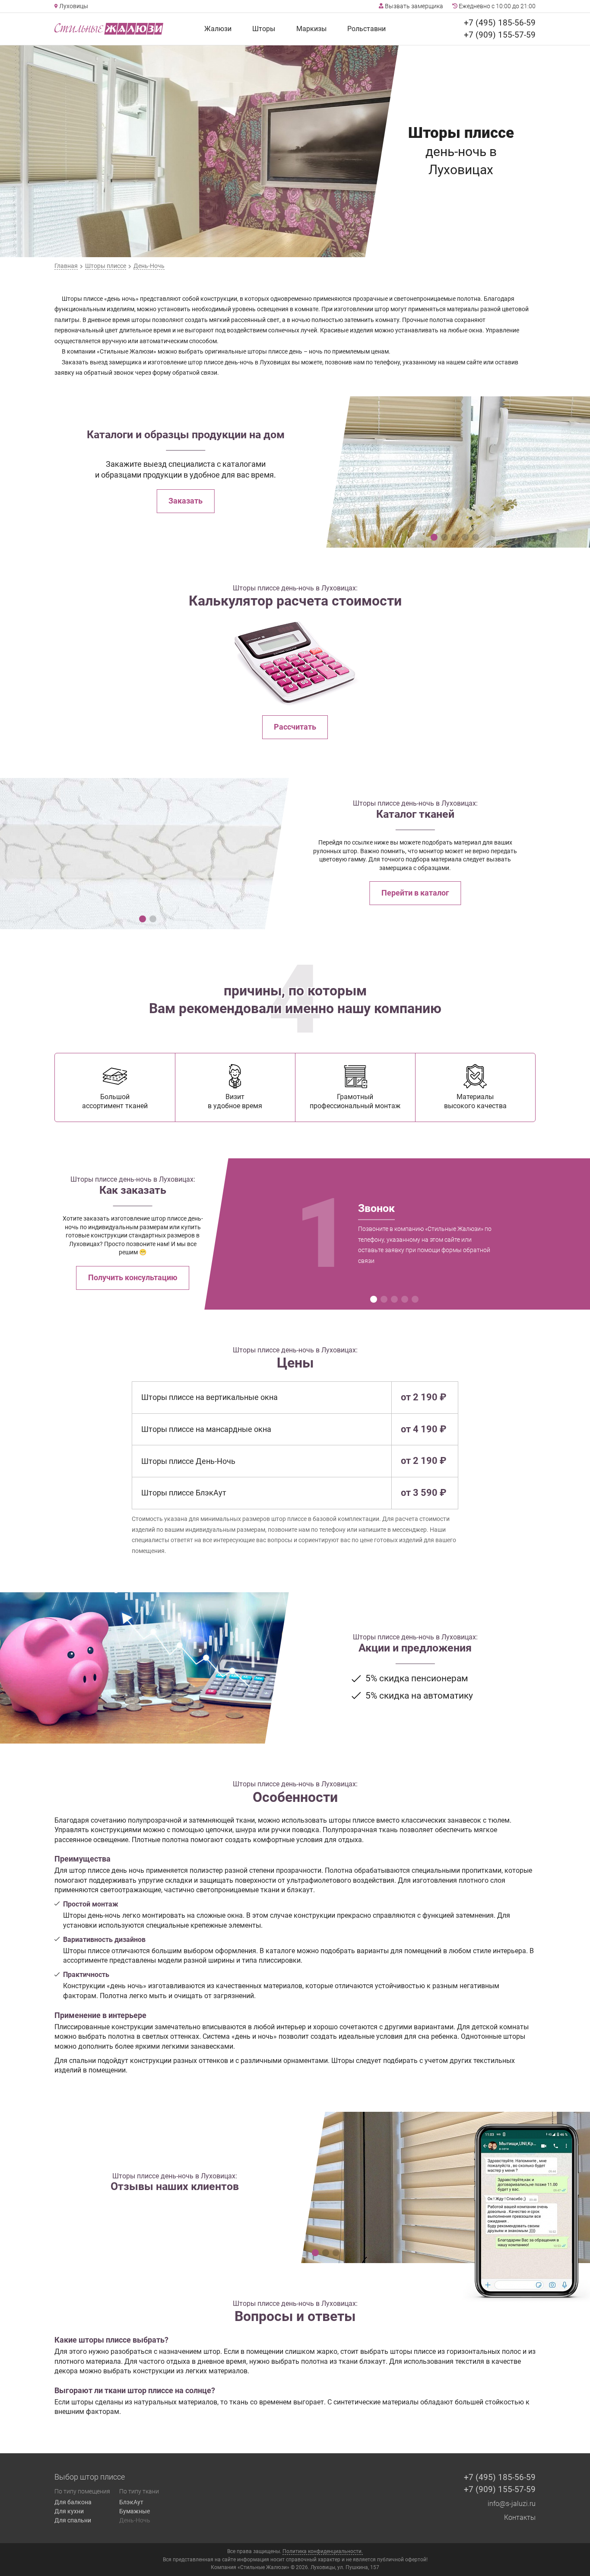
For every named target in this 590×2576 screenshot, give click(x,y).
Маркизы (311, 29)
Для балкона (73, 2502)
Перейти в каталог (415, 893)
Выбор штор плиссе (90, 2477)
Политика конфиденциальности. (323, 2551)
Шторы (264, 29)
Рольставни (366, 29)
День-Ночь (135, 2520)
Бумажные (135, 2511)
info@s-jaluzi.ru (512, 2504)
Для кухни (69, 2511)
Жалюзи (218, 29)
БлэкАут (131, 2502)
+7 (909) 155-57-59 (500, 35)
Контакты (520, 2517)
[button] (434, 537)
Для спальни (73, 2520)
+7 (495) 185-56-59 (500, 23)
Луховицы (73, 6)
